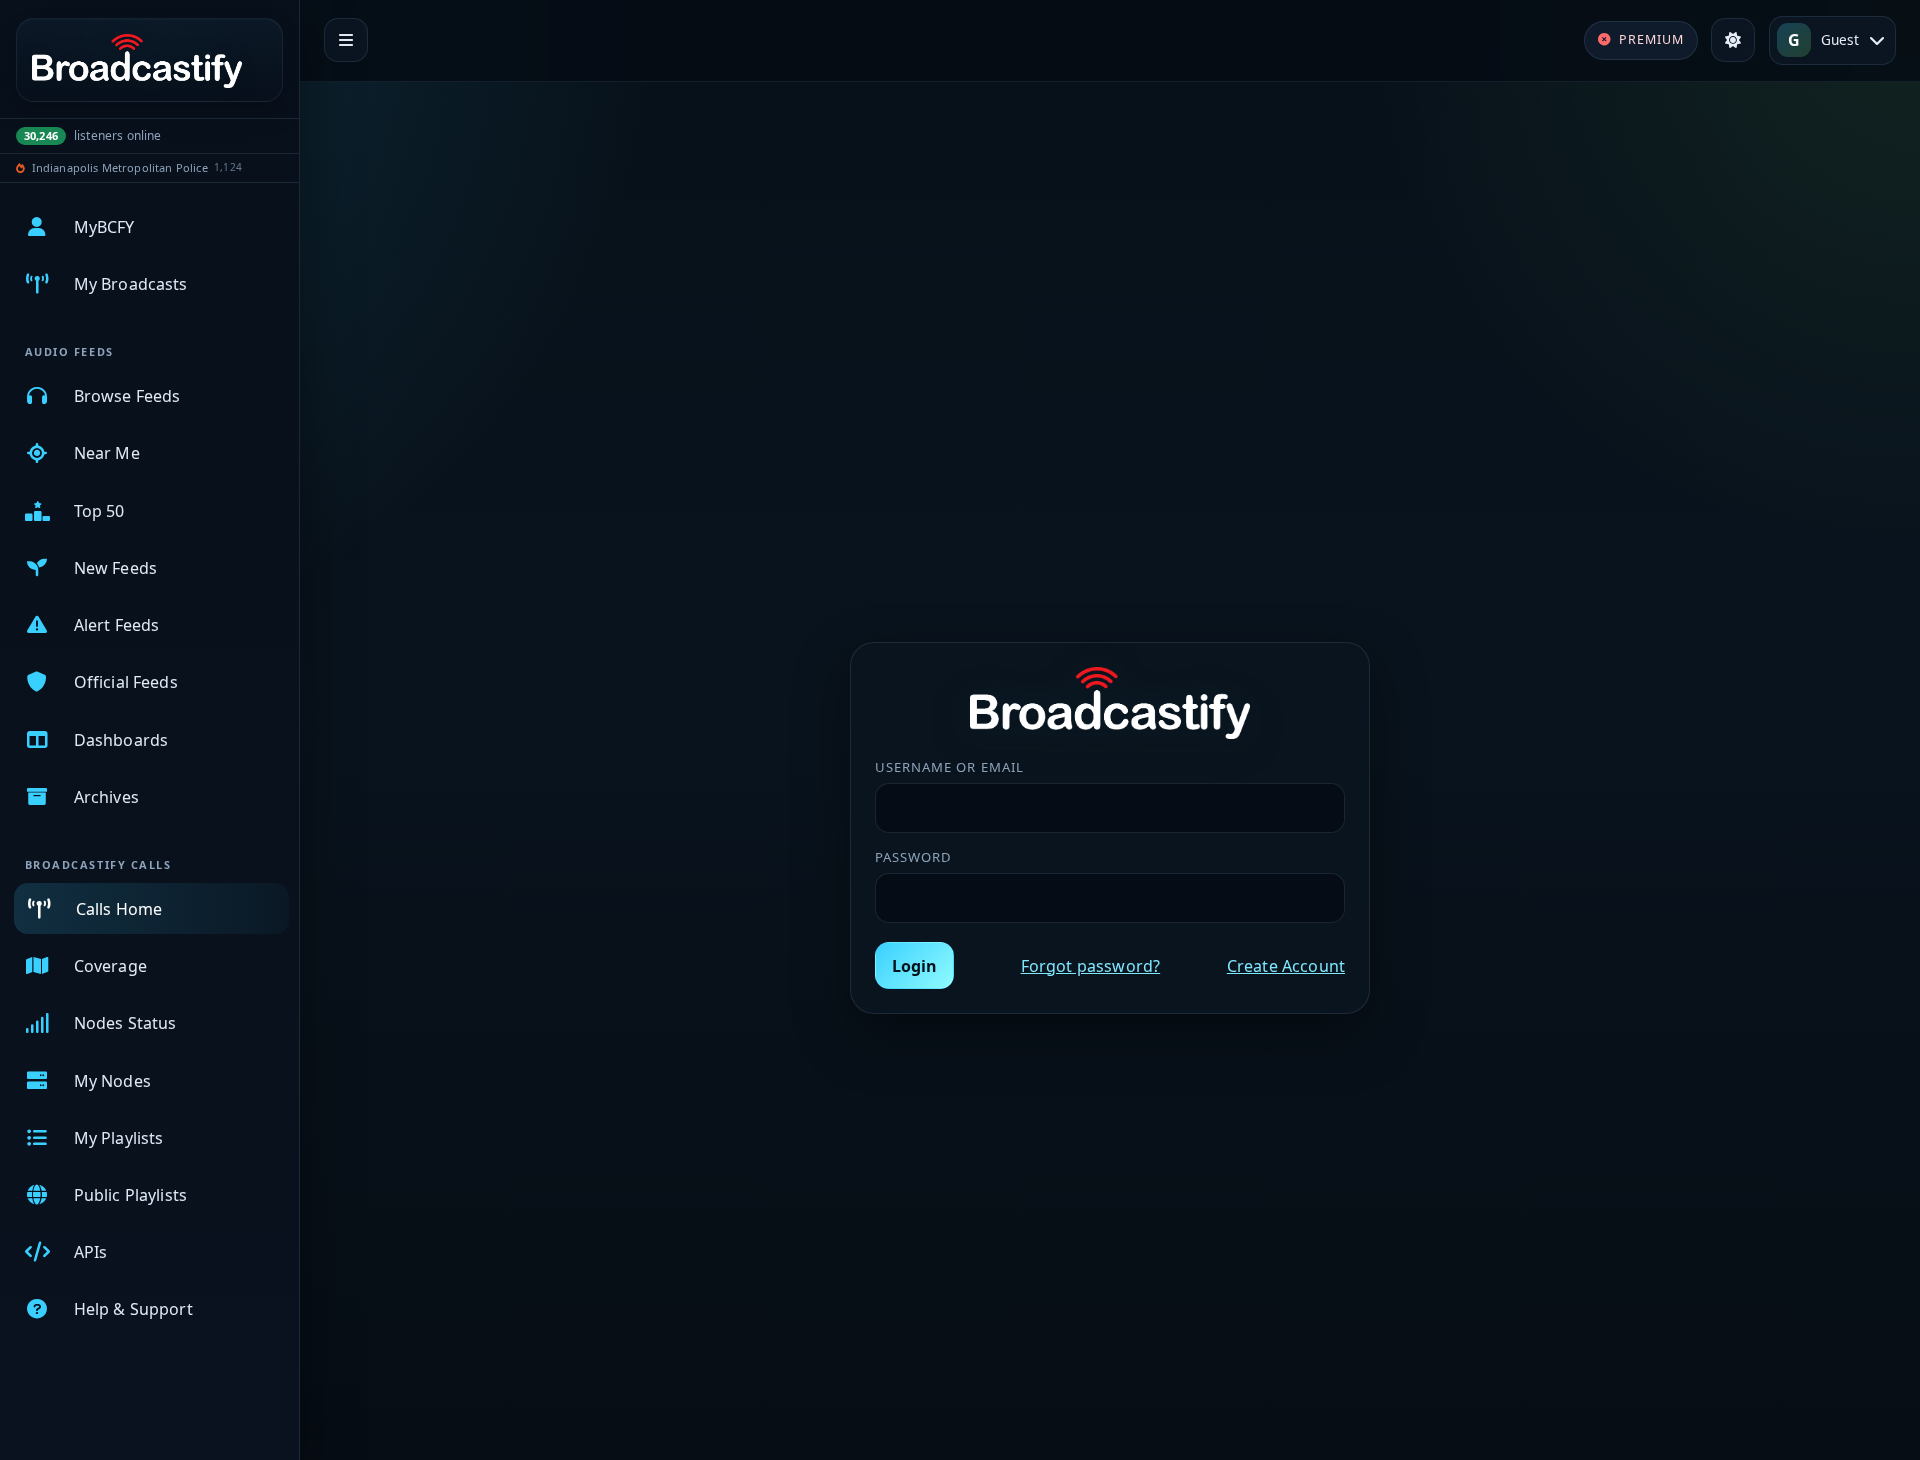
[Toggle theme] (1733, 40)
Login (914, 966)
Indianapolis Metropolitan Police (120, 167)
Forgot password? (1091, 966)
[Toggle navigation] (346, 40)
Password (913, 857)
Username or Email (949, 767)
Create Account (1286, 966)
